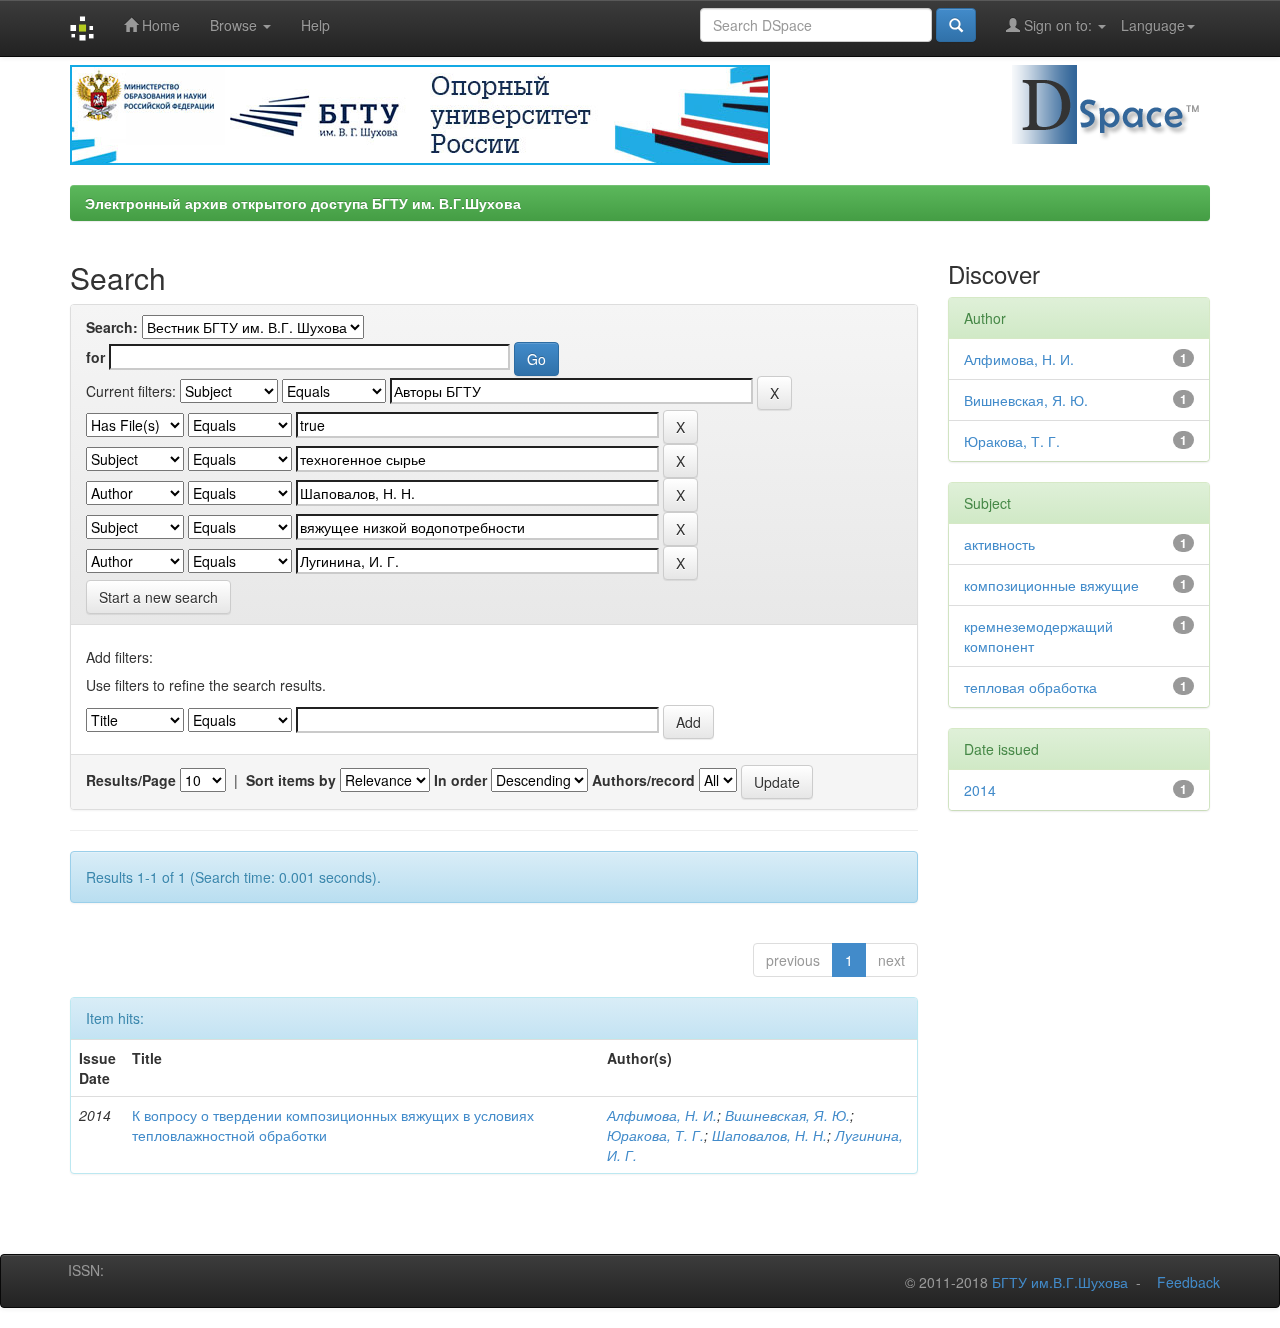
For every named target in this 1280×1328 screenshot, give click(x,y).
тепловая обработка (1030, 687)
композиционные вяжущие (1051, 585)
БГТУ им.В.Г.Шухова (1060, 1282)
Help (315, 25)
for (95, 357)
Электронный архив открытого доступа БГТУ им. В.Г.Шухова (303, 203)
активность (999, 544)
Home (159, 25)
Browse (235, 25)
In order (460, 780)
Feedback (1188, 1282)
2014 (980, 790)
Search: (112, 327)
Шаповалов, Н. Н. (769, 1135)
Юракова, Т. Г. (655, 1135)
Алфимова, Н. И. (662, 1115)
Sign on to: (1058, 25)
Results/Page (131, 780)
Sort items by (291, 780)
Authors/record (643, 780)
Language (1153, 25)
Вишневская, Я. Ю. (787, 1115)
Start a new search (158, 597)
